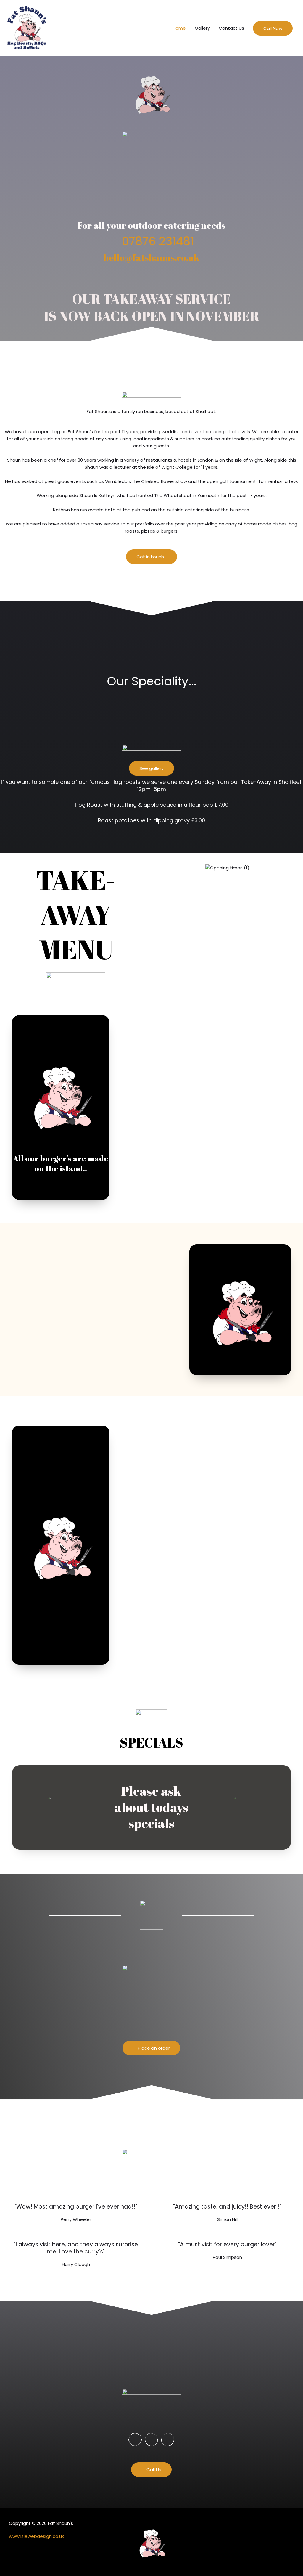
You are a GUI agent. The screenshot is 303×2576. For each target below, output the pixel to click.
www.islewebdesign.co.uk (36, 2536)
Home (179, 28)
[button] (273, 28)
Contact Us (231, 28)
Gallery (202, 28)
